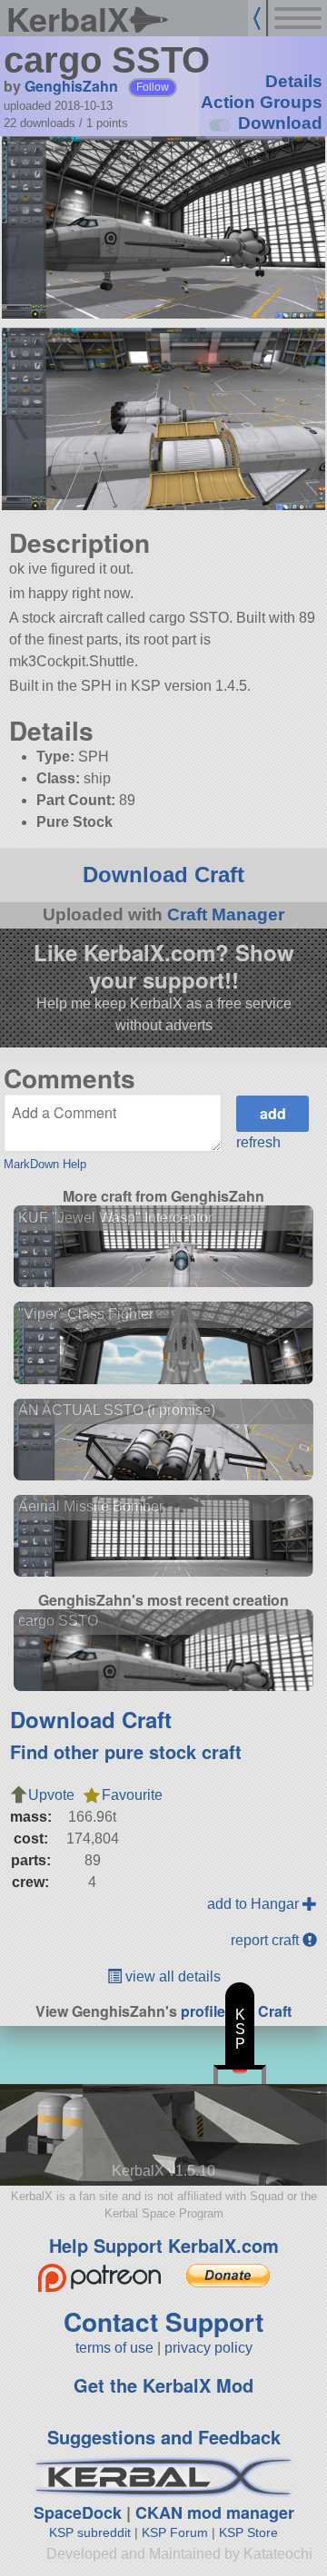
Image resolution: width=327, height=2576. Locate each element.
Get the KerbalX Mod (163, 2385)
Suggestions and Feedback (164, 2437)
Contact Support (163, 2321)
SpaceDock (78, 2512)
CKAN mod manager (215, 2512)
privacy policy (208, 2348)
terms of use (114, 2348)
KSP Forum (175, 2532)
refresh (258, 1142)
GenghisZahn (71, 86)
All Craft (264, 2011)
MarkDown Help (45, 1164)
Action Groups (262, 102)
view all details (171, 1976)
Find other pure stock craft (126, 1751)
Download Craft (163, 875)
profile (203, 2011)
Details (294, 81)
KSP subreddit (90, 2532)
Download (280, 123)
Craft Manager (226, 914)
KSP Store (248, 2532)
